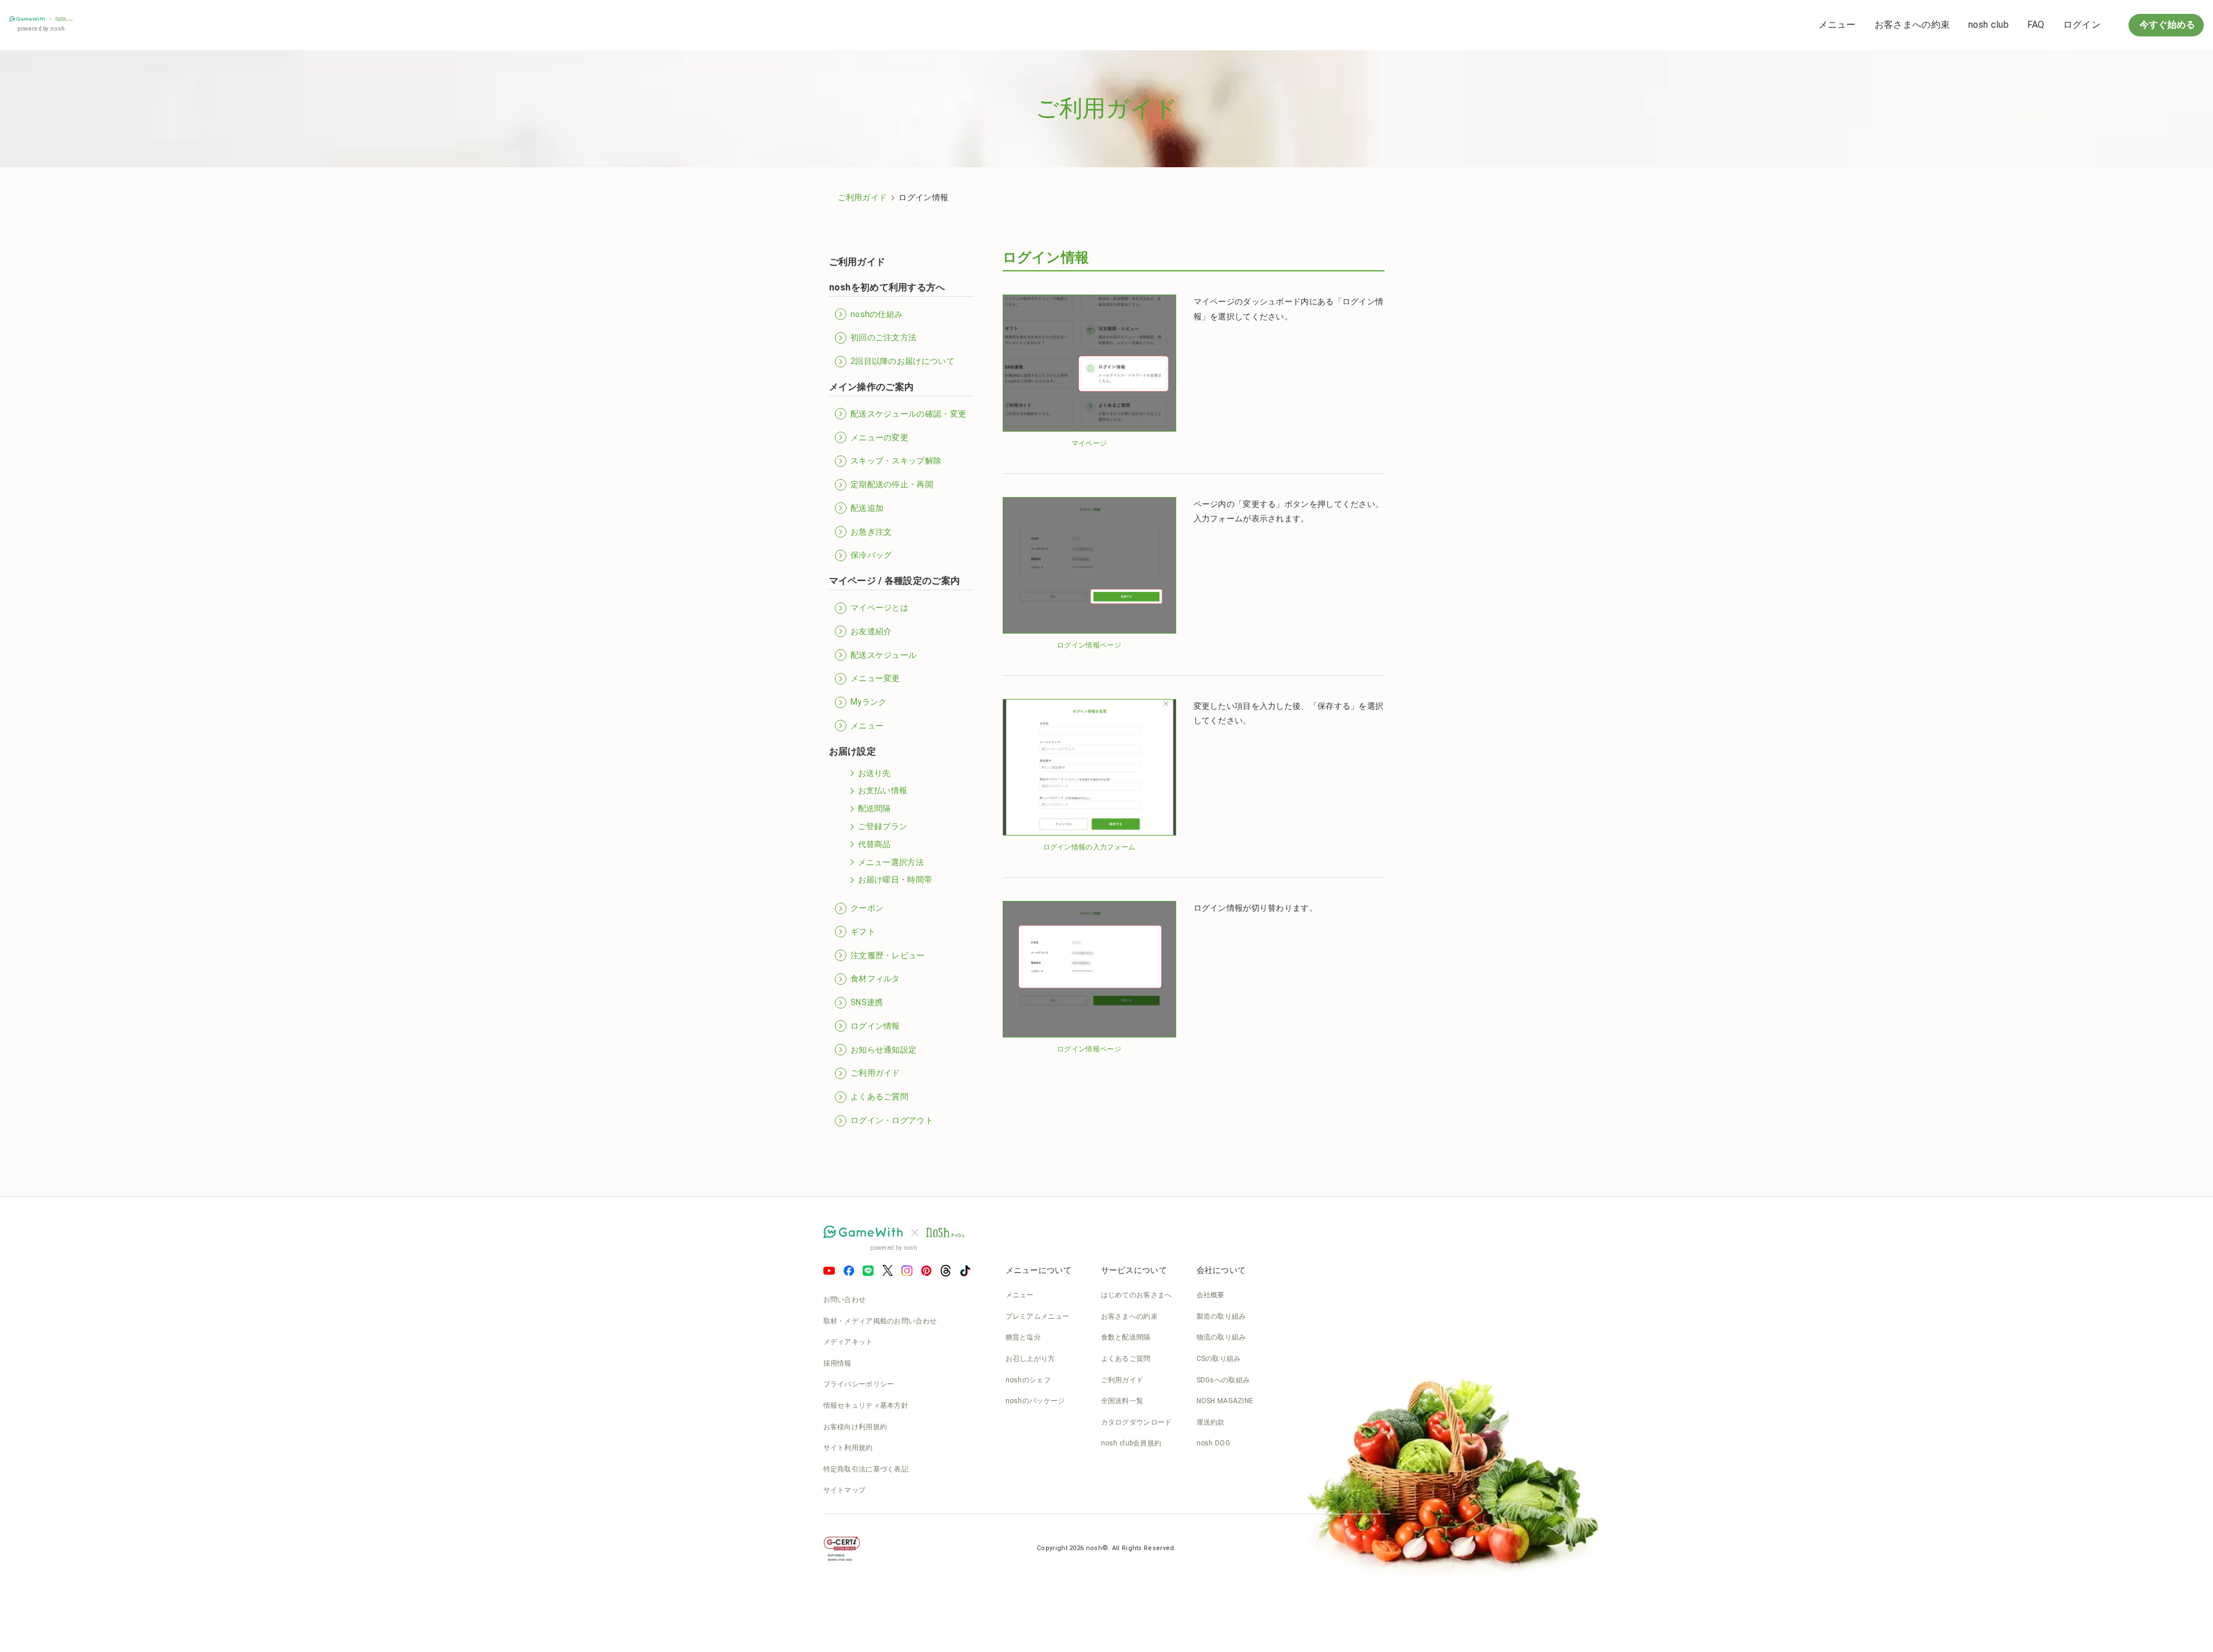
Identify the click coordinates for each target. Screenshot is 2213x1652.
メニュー (1837, 25)
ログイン (2082, 25)
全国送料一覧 (1122, 1401)
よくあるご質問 (879, 1097)
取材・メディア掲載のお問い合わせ (880, 1321)
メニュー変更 (875, 678)
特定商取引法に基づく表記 (866, 1469)
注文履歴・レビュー (888, 955)
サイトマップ (845, 1490)
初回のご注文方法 (883, 337)
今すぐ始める (2166, 25)
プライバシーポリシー (859, 1384)
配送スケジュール (883, 655)
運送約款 (1211, 1422)
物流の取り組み (1221, 1337)
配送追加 (867, 508)
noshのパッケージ (1035, 1401)
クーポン (867, 908)
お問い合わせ (845, 1300)
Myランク (869, 702)
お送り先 (874, 773)
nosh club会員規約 (1131, 1443)
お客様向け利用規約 (855, 1427)
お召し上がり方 (1030, 1359)
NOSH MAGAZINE (1225, 1401)
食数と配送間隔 (1126, 1337)
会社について (1221, 1270)
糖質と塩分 (1023, 1337)
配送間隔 (874, 808)
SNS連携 (867, 1002)
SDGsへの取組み (1223, 1380)
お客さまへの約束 (1912, 25)
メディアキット (848, 1342)
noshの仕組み (877, 314)
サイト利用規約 (848, 1448)
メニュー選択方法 (891, 862)
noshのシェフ (1028, 1380)
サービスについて (1134, 1270)
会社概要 (1211, 1295)
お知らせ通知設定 (883, 1050)
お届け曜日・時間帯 (895, 880)
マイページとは (879, 608)
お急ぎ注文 (871, 532)
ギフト (863, 932)
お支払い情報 (883, 790)
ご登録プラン (883, 826)
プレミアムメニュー (1038, 1316)
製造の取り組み (1221, 1316)
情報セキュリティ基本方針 (866, 1406)
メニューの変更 (879, 437)
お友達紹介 (871, 631)
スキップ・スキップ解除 (896, 461)
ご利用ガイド (863, 197)
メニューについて (1039, 1270)
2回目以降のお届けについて (903, 361)
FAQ (2036, 25)
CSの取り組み (1219, 1359)
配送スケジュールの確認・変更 (908, 414)
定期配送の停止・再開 (892, 484)
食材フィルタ (875, 978)
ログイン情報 (875, 1026)
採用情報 (837, 1363)
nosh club (1989, 25)
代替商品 (874, 844)
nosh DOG (1213, 1443)
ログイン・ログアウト (892, 1120)
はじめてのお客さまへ (1137, 1295)
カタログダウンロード (1137, 1422)
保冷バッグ (871, 555)
